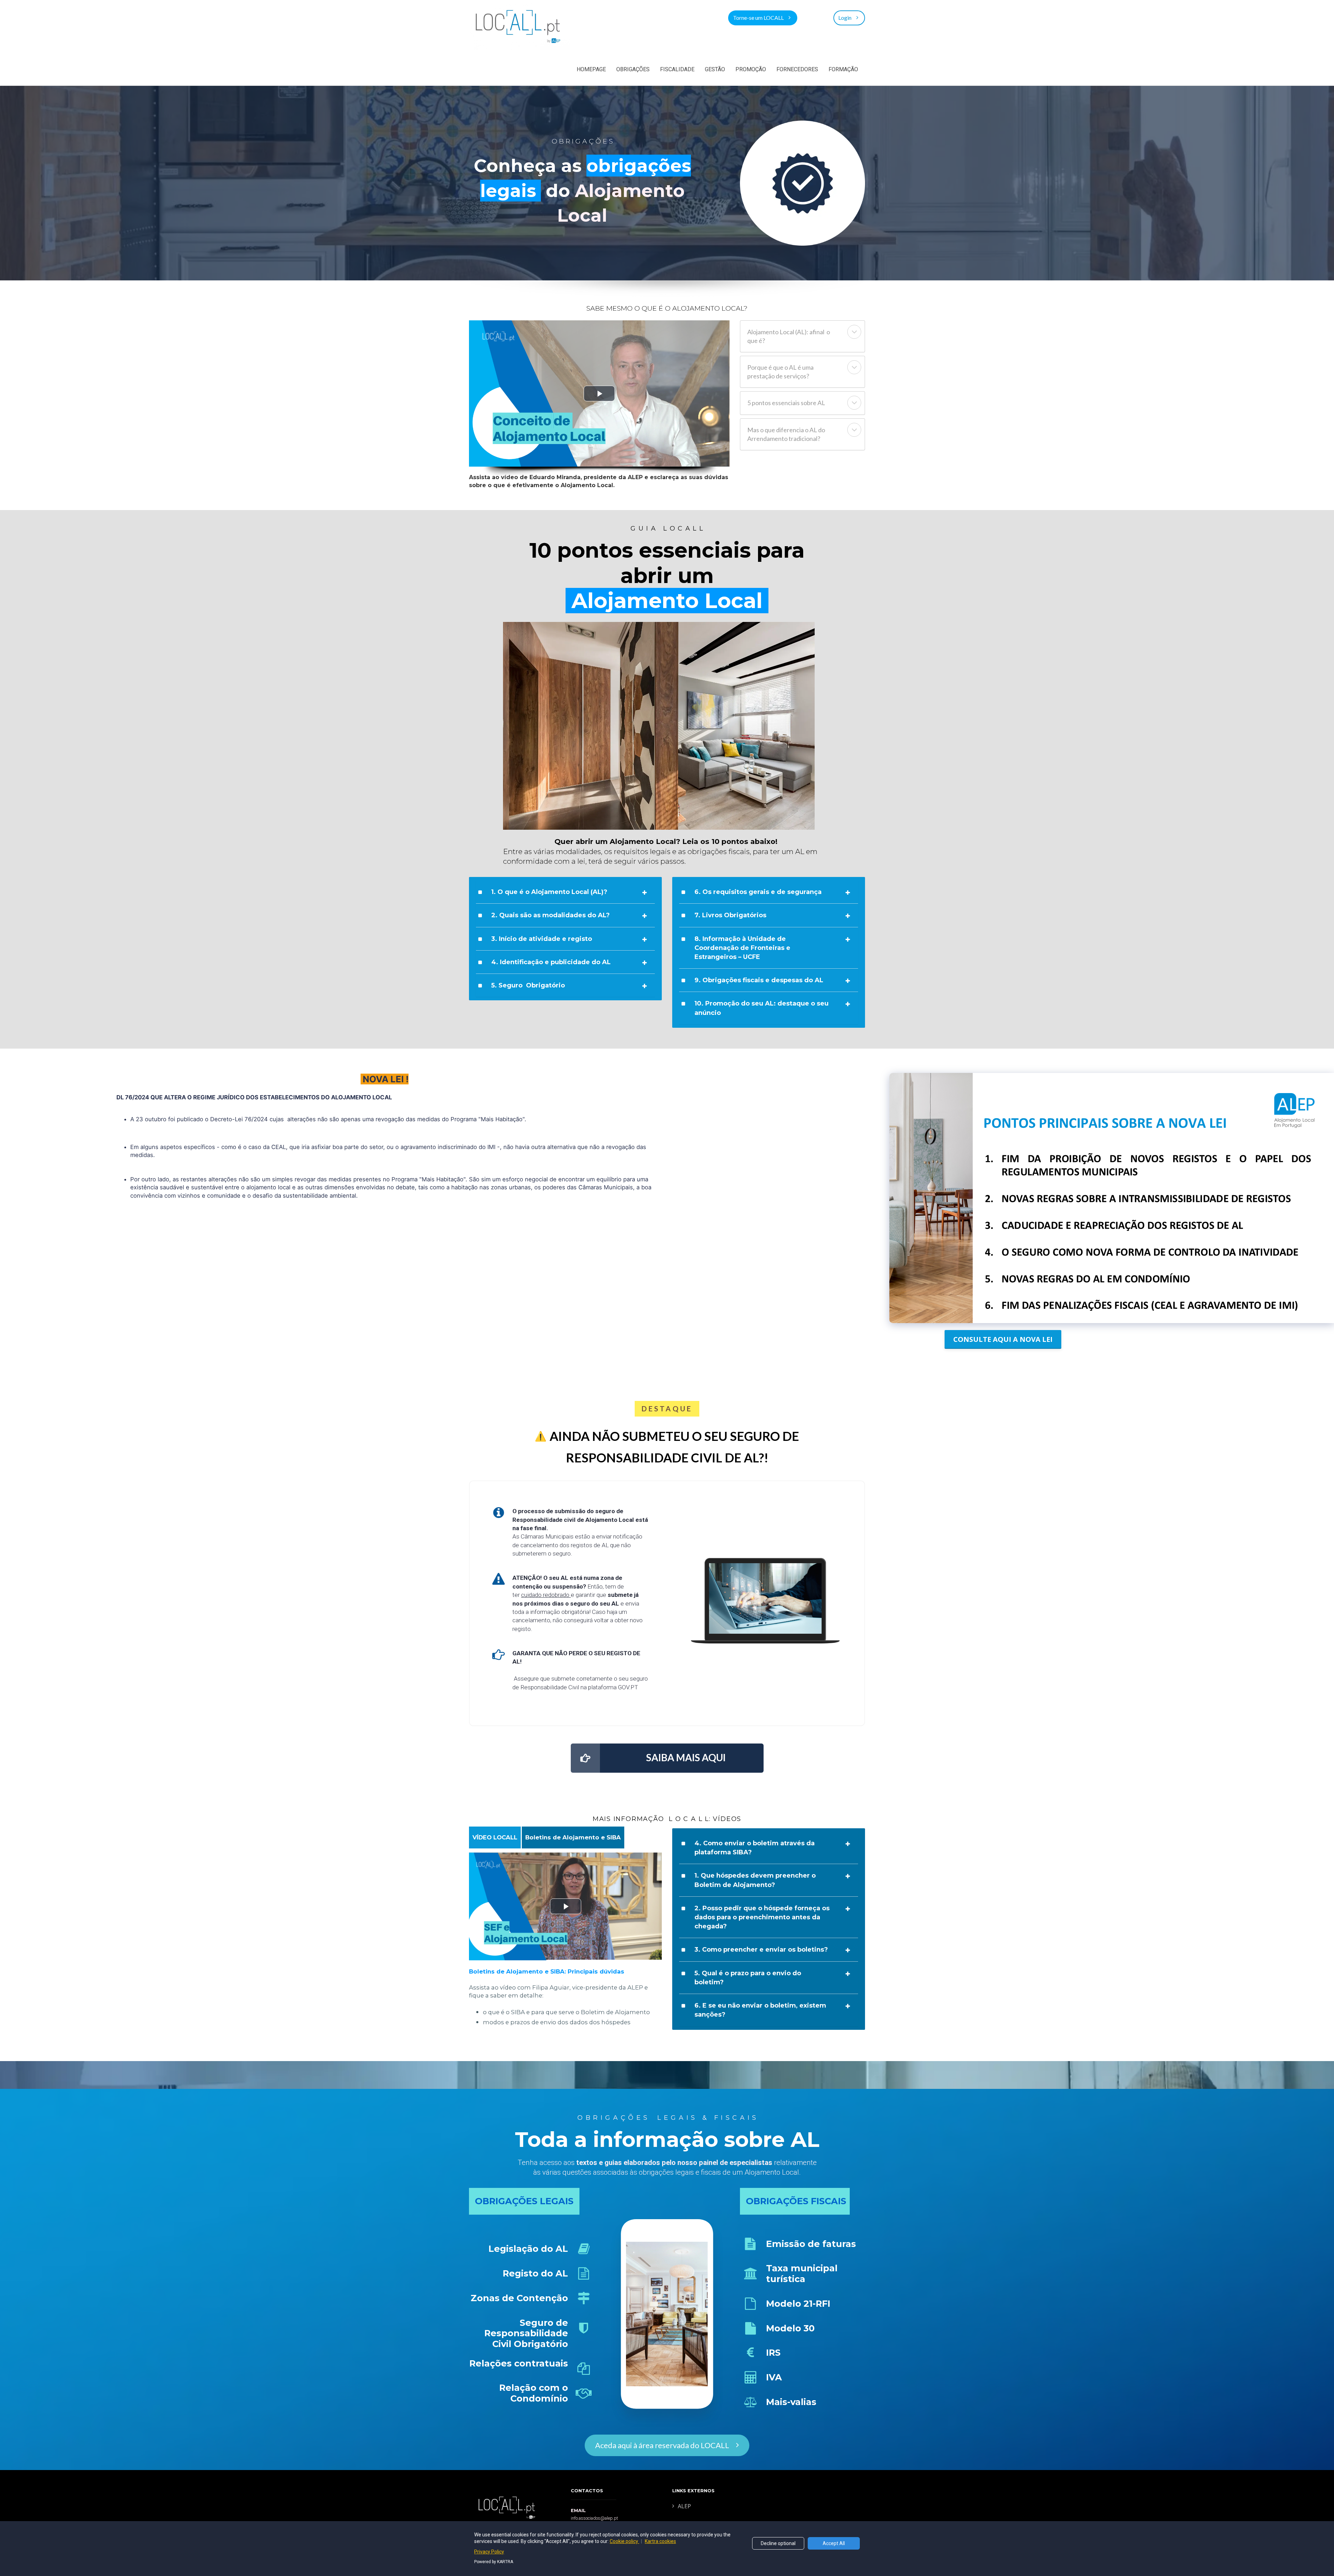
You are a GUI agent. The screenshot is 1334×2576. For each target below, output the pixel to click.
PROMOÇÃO (751, 69)
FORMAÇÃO (843, 69)
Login (845, 18)
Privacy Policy (489, 2552)
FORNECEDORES (797, 69)
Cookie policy (624, 2541)
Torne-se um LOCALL (758, 18)
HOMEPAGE (591, 69)
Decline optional (778, 2543)
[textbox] (573, 1837)
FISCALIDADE (677, 69)
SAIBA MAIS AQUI (686, 1757)
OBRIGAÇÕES (633, 69)
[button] (854, 332)
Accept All (834, 2543)
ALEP (684, 2507)
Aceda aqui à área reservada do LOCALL (662, 2445)
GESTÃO (715, 69)
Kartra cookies (660, 2541)
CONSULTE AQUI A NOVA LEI (1003, 1339)
